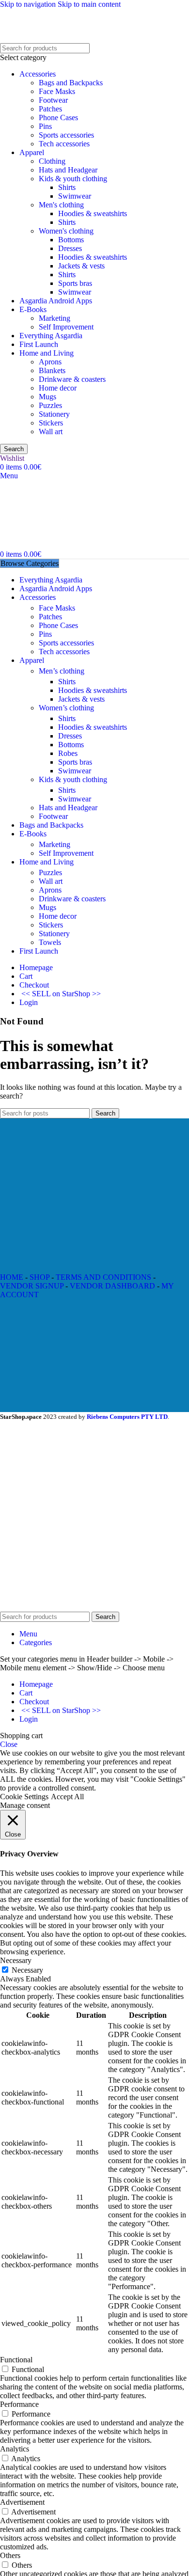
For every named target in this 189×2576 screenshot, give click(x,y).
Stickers (51, 423)
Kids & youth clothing (73, 179)
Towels (50, 942)
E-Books (33, 309)
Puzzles (50, 405)
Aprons (50, 362)
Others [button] (10, 2555)
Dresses (70, 248)
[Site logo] (85, 39)
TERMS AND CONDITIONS (103, 1277)
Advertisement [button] (22, 2502)
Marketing (55, 318)
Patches (50, 109)
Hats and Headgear (68, 170)
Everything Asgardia (51, 336)
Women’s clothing (66, 708)
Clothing (52, 161)
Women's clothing (66, 231)
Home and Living (47, 353)
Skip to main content (89, 4)
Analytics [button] (15, 2449)
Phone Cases (58, 118)
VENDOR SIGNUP (32, 1286)
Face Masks (57, 91)
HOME (12, 1277)
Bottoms (71, 240)
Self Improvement (66, 327)
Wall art (51, 432)
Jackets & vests (81, 266)
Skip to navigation (29, 4)
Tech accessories (64, 144)
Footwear (53, 100)
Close (9, 1744)
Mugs (47, 397)
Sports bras (75, 283)
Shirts (67, 187)
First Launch (39, 344)
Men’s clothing (62, 671)
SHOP (39, 1277)
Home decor (58, 388)
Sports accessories (66, 135)
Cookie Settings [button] (24, 1797)
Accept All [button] (67, 1797)
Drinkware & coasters (72, 379)
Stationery (54, 414)
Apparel (32, 152)
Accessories (38, 74)
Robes (68, 753)
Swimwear (75, 196)
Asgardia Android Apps (56, 301)
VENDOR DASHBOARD (112, 1286)
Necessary (27, 1970)
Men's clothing (61, 205)
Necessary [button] (16, 1960)
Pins (45, 126)
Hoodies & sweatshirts (93, 213)
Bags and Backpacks (71, 83)
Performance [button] (19, 2404)
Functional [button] (16, 2360)
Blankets (52, 370)
